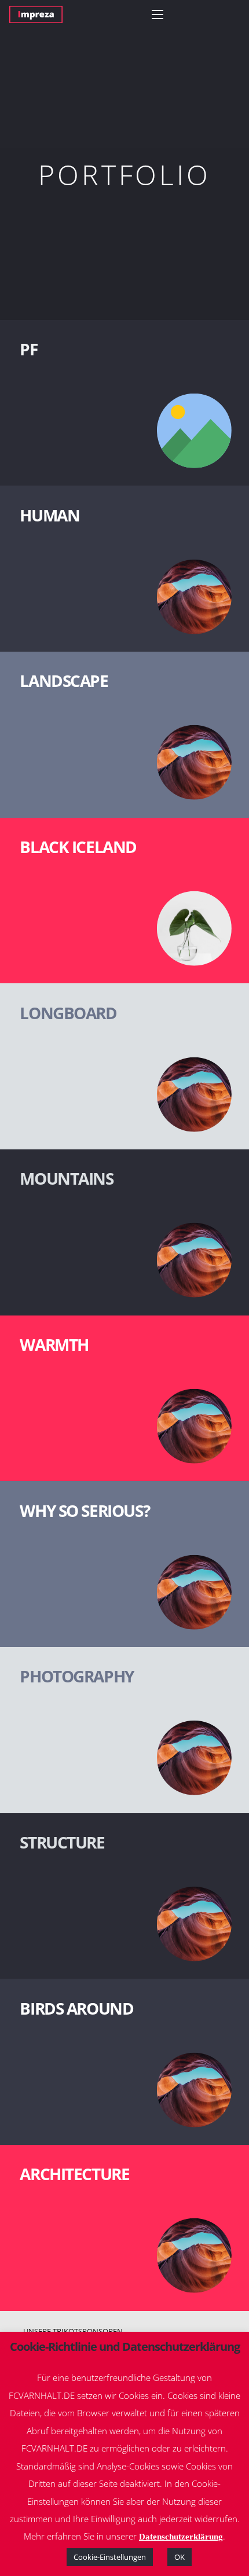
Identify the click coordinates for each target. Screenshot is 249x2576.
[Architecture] (124, 2228)
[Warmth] (124, 1399)
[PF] (124, 403)
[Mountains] (124, 1232)
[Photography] (124, 1730)
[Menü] (158, 14)
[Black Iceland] (124, 901)
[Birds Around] (124, 2062)
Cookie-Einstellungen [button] (110, 2557)
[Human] (124, 569)
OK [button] (180, 2557)
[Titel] (36, 14)
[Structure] (124, 1896)
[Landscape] (124, 735)
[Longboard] (124, 1066)
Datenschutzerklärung (181, 2537)
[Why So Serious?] (124, 1564)
